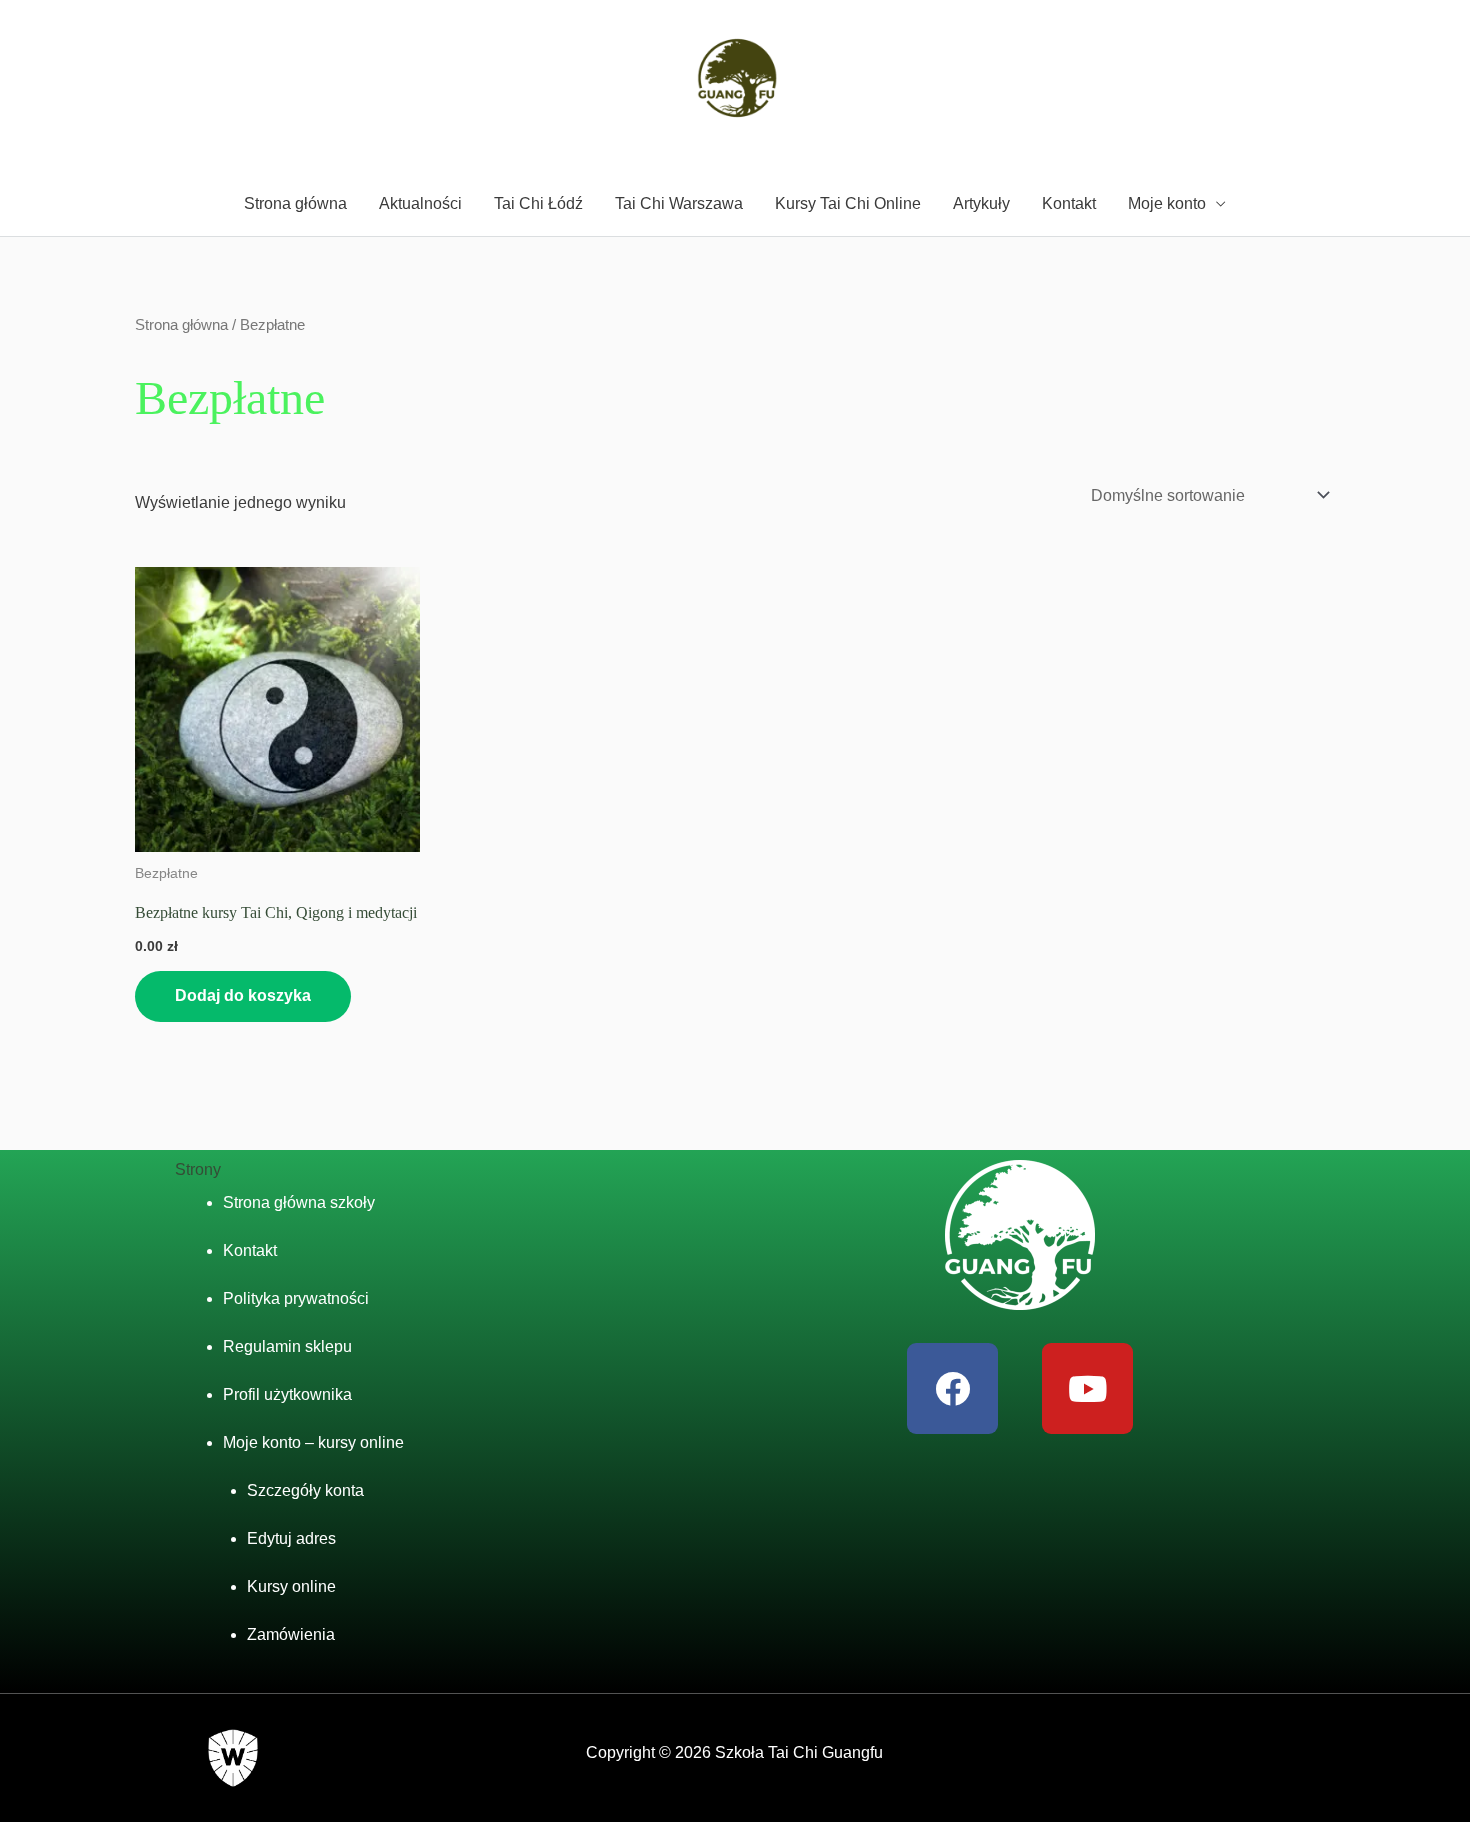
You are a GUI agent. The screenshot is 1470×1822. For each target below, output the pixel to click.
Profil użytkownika (287, 1394)
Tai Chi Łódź (538, 203)
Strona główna (295, 203)
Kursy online (291, 1586)
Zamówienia (291, 1634)
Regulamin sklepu (287, 1346)
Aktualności (420, 203)
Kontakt (1069, 203)
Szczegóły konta (305, 1490)
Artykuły (981, 203)
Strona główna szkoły (299, 1202)
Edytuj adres (291, 1538)
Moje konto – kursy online (313, 1442)
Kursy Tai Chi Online (848, 203)
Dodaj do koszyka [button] (243, 995)
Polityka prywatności (296, 1298)
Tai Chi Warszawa (679, 203)
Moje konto (1167, 203)
